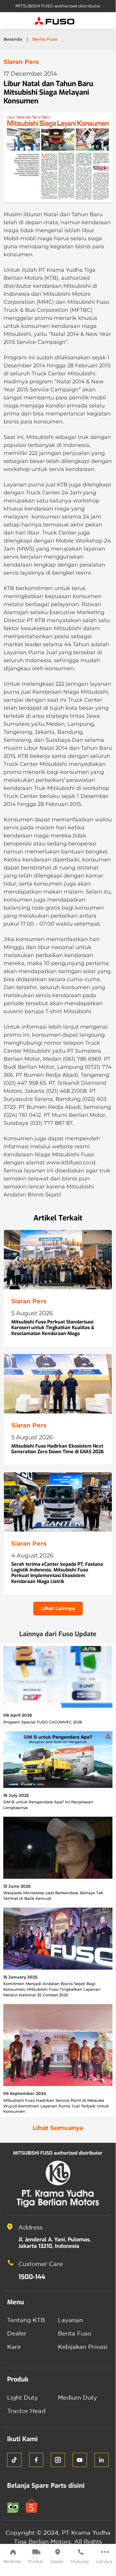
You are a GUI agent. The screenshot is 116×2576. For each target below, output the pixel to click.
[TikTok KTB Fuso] (14, 2460)
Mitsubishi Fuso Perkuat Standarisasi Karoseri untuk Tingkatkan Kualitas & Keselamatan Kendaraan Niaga (53, 1327)
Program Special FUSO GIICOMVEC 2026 (43, 1722)
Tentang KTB (26, 2320)
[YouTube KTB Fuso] (80, 2460)
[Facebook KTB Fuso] (36, 2460)
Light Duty (23, 2397)
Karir (14, 2347)
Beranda (12, 2561)
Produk (35, 2561)
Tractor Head (26, 2411)
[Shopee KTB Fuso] (34, 2505)
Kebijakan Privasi (83, 2347)
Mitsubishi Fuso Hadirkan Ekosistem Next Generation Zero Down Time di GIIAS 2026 (58, 1449)
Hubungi (80, 2561)
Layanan (70, 2320)
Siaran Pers (21, 62)
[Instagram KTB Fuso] (58, 2460)
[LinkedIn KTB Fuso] (101, 2460)
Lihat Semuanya (58, 2128)
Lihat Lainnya (58, 1608)
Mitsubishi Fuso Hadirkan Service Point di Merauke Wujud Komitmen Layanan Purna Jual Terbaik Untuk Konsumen (56, 2106)
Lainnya (104, 2561)
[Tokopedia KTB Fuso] (16, 2505)
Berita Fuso (75, 2333)
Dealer (57, 2561)
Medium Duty (77, 2397)
